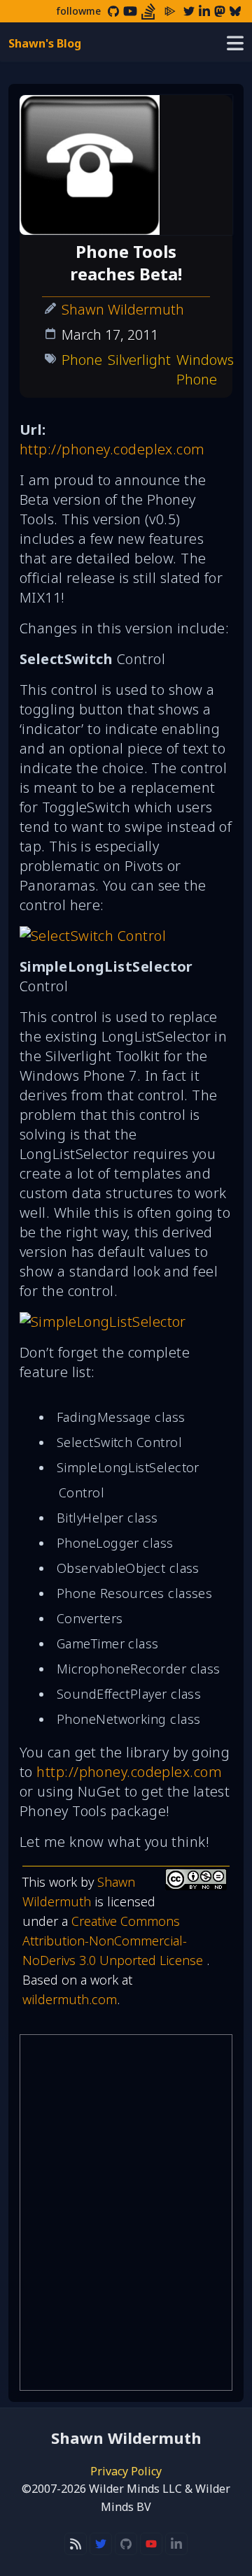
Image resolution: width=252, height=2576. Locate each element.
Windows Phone (205, 369)
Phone (82, 360)
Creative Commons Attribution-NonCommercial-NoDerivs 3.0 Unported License (114, 1941)
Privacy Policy (126, 2471)
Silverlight (139, 360)
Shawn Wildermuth (123, 309)
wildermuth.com (70, 1999)
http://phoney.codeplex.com (112, 449)
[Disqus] (126, 2212)
